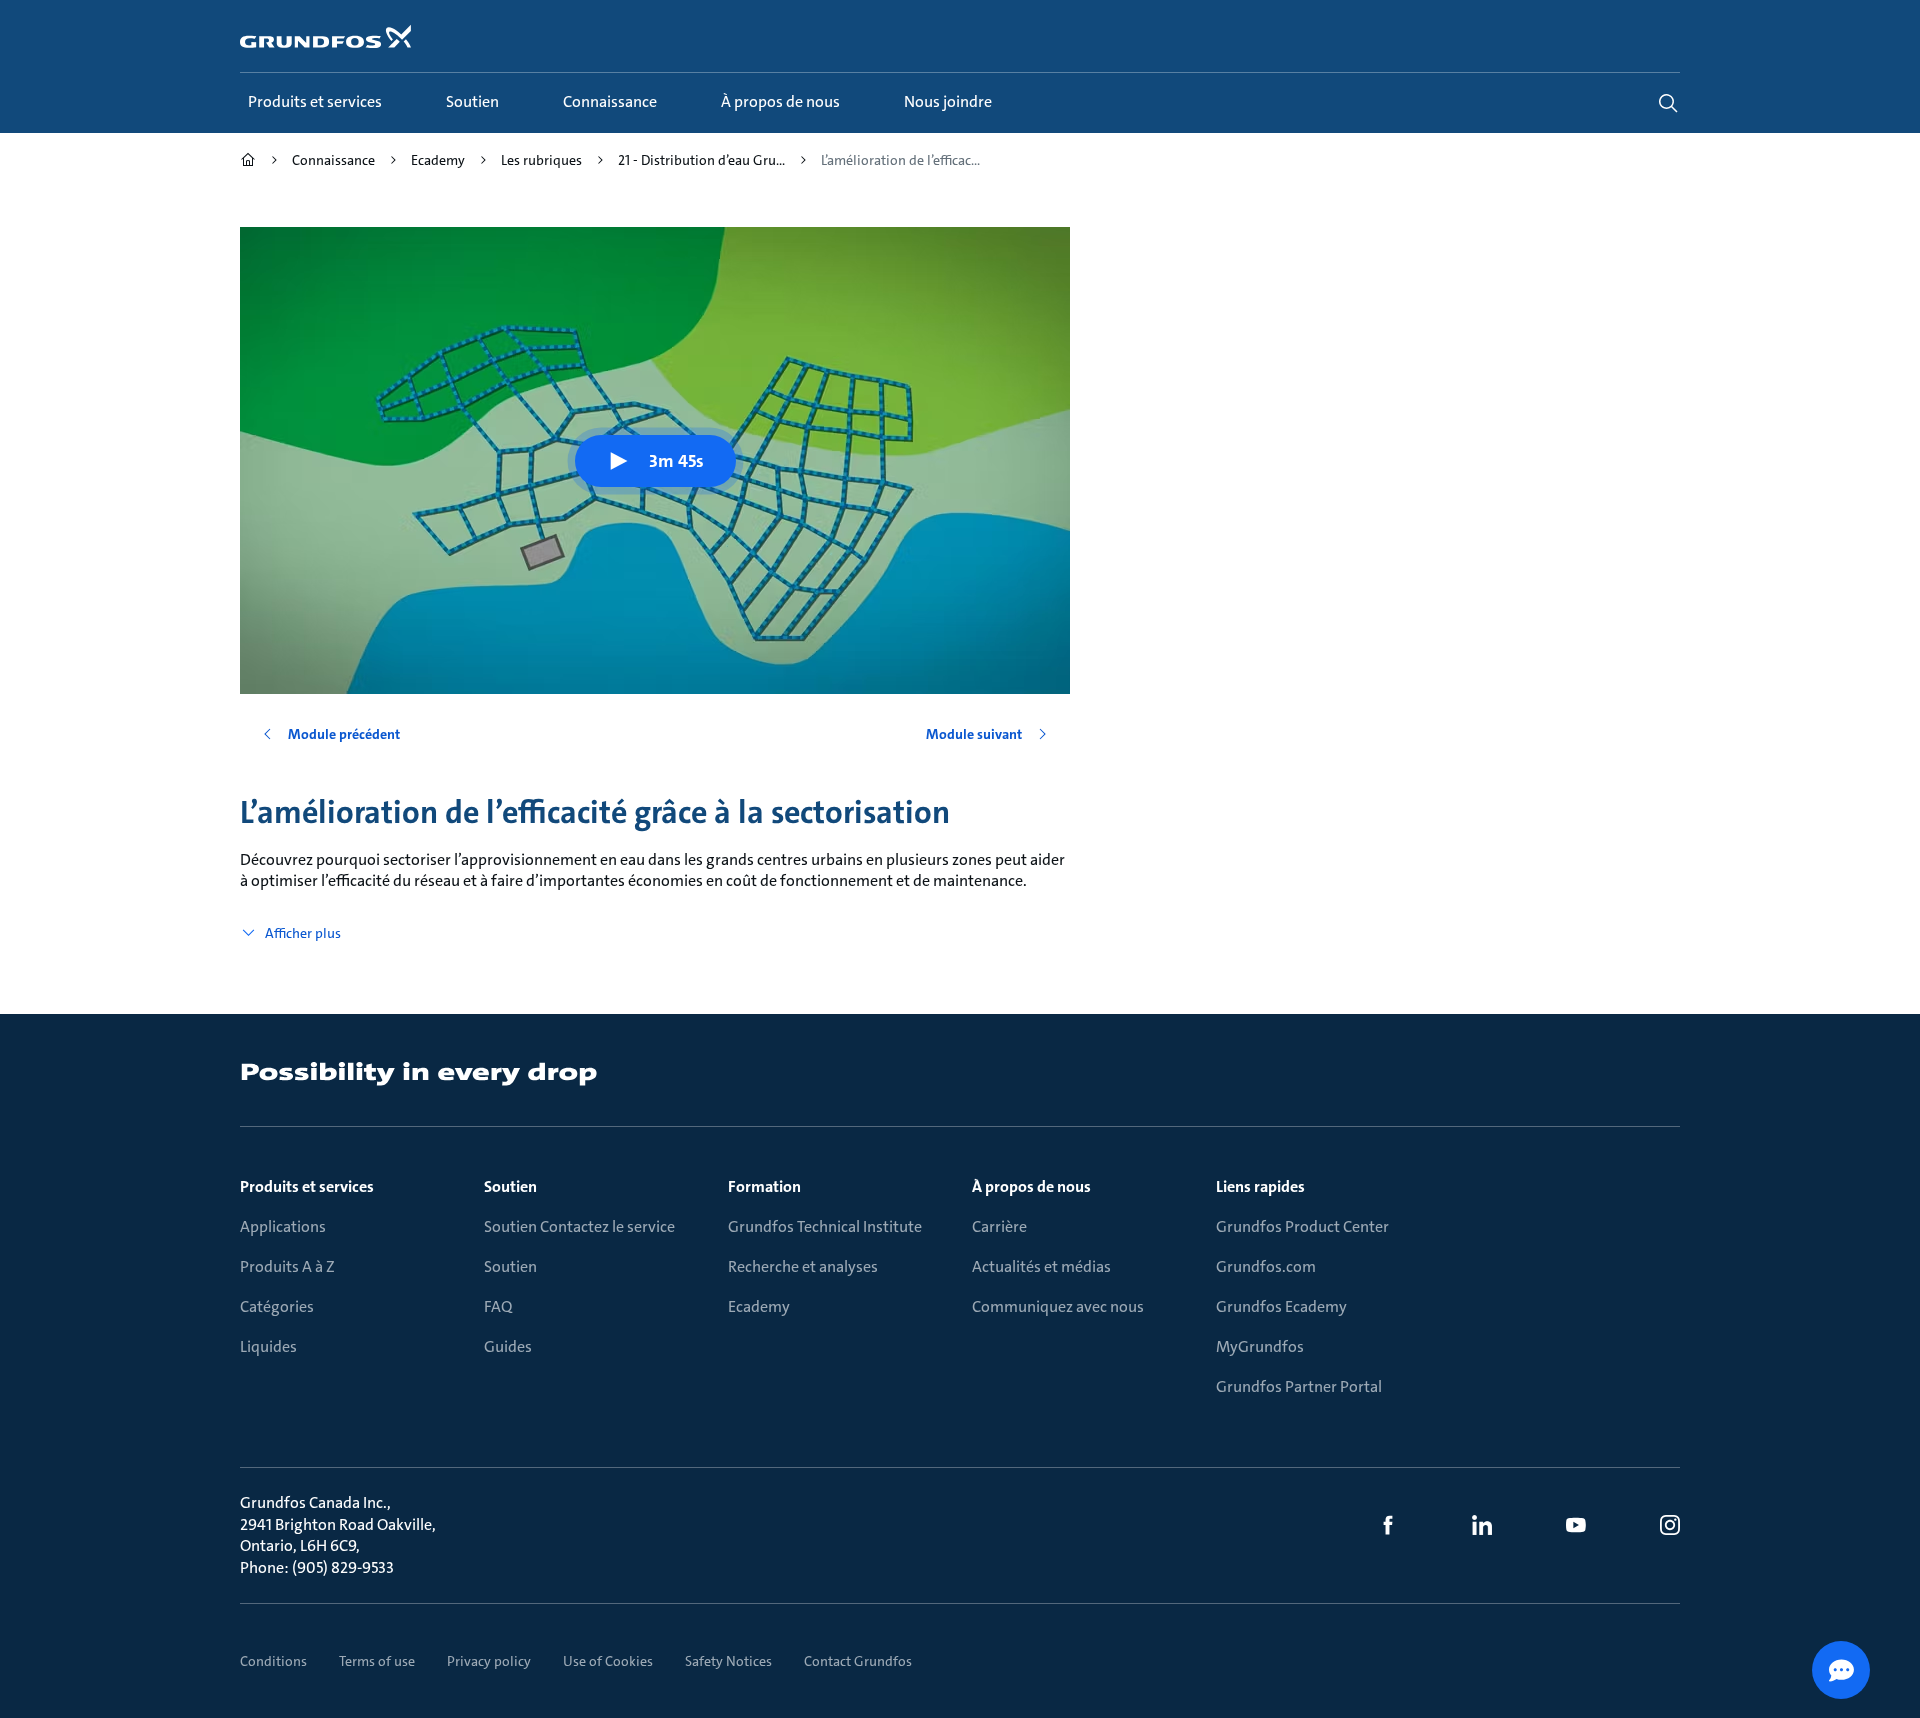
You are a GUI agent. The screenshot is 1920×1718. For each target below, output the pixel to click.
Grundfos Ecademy (1281, 1306)
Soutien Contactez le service (579, 1226)
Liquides (268, 1346)
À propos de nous (1031, 1186)
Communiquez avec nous (1058, 1306)
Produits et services (307, 1186)
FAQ (498, 1306)
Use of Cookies (608, 1661)
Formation (764, 1186)
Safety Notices (728, 1661)
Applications (283, 1226)
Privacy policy (489, 1661)
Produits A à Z (287, 1266)
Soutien (510, 1186)
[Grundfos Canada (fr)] (248, 162)
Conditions (273, 1661)
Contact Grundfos (858, 1661)
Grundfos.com (1266, 1266)
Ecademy (759, 1306)
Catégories (277, 1306)
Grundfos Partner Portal (1299, 1386)
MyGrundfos (1260, 1346)
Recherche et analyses (803, 1266)
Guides (508, 1346)
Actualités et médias (1041, 1266)
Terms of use (377, 1661)
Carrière (999, 1226)
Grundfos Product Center (1302, 1226)
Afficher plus (303, 933)
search (1668, 103)
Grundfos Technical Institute (825, 1226)
